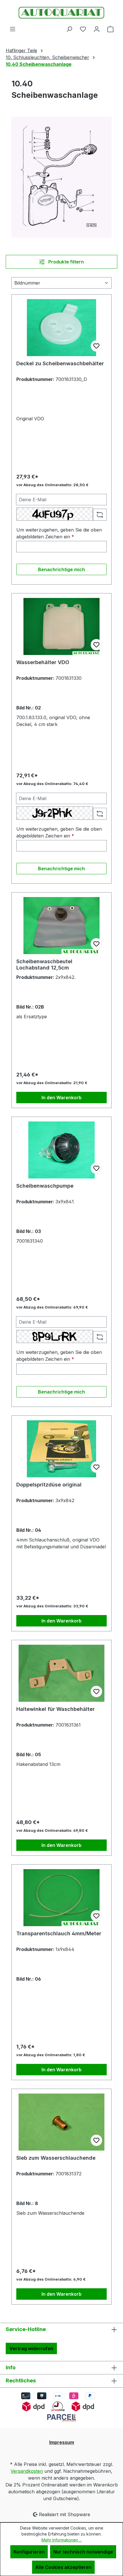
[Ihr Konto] (97, 29)
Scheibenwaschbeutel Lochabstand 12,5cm (44, 965)
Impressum (62, 2442)
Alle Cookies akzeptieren (63, 2567)
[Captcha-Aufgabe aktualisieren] (100, 515)
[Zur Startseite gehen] (61, 13)
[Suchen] (69, 29)
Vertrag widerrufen (31, 2348)
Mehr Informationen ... (62, 2540)
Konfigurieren (29, 2552)
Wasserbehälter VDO (43, 662)
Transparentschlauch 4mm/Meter (59, 1933)
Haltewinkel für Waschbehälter (55, 1709)
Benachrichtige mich (61, 569)
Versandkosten (27, 2471)
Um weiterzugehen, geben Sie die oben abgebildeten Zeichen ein (59, 533)
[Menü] (13, 29)
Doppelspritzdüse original (49, 1485)
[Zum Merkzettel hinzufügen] (96, 346)
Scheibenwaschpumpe (45, 1186)
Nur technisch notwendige (83, 2552)
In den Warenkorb (61, 1098)
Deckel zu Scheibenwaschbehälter (60, 363)
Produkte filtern (66, 262)
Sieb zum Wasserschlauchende (56, 2158)
